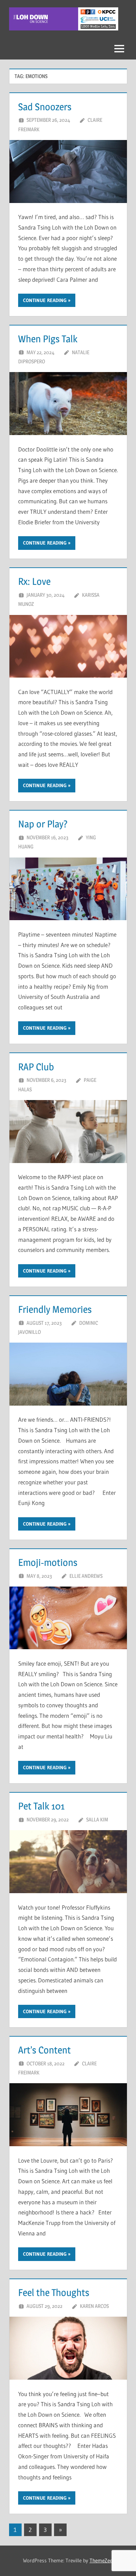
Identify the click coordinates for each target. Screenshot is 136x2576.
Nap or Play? (43, 824)
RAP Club (36, 1067)
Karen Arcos (94, 2306)
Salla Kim (97, 1819)
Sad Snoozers (45, 107)
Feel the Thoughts (54, 2292)
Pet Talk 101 (41, 1806)
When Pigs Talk (48, 339)
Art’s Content (44, 2050)
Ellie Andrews (86, 1576)
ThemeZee (101, 2560)
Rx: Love (34, 581)
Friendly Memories (55, 1309)
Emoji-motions (48, 1562)
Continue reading (45, 300)
